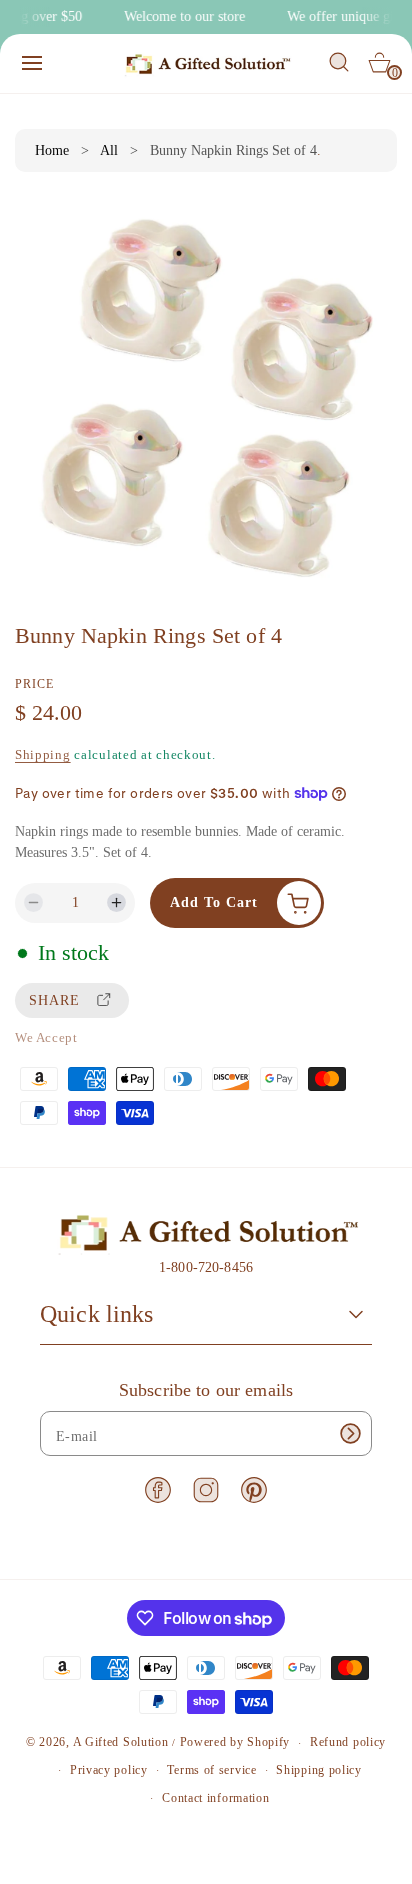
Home (52, 150)
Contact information (215, 1798)
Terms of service (211, 1770)
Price (34, 684)
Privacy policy (109, 1770)
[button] (32, 63)
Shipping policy (319, 1770)
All (109, 150)
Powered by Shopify (235, 1743)
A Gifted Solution (121, 1743)
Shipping (43, 754)
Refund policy (348, 1742)
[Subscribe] (350, 1433)
